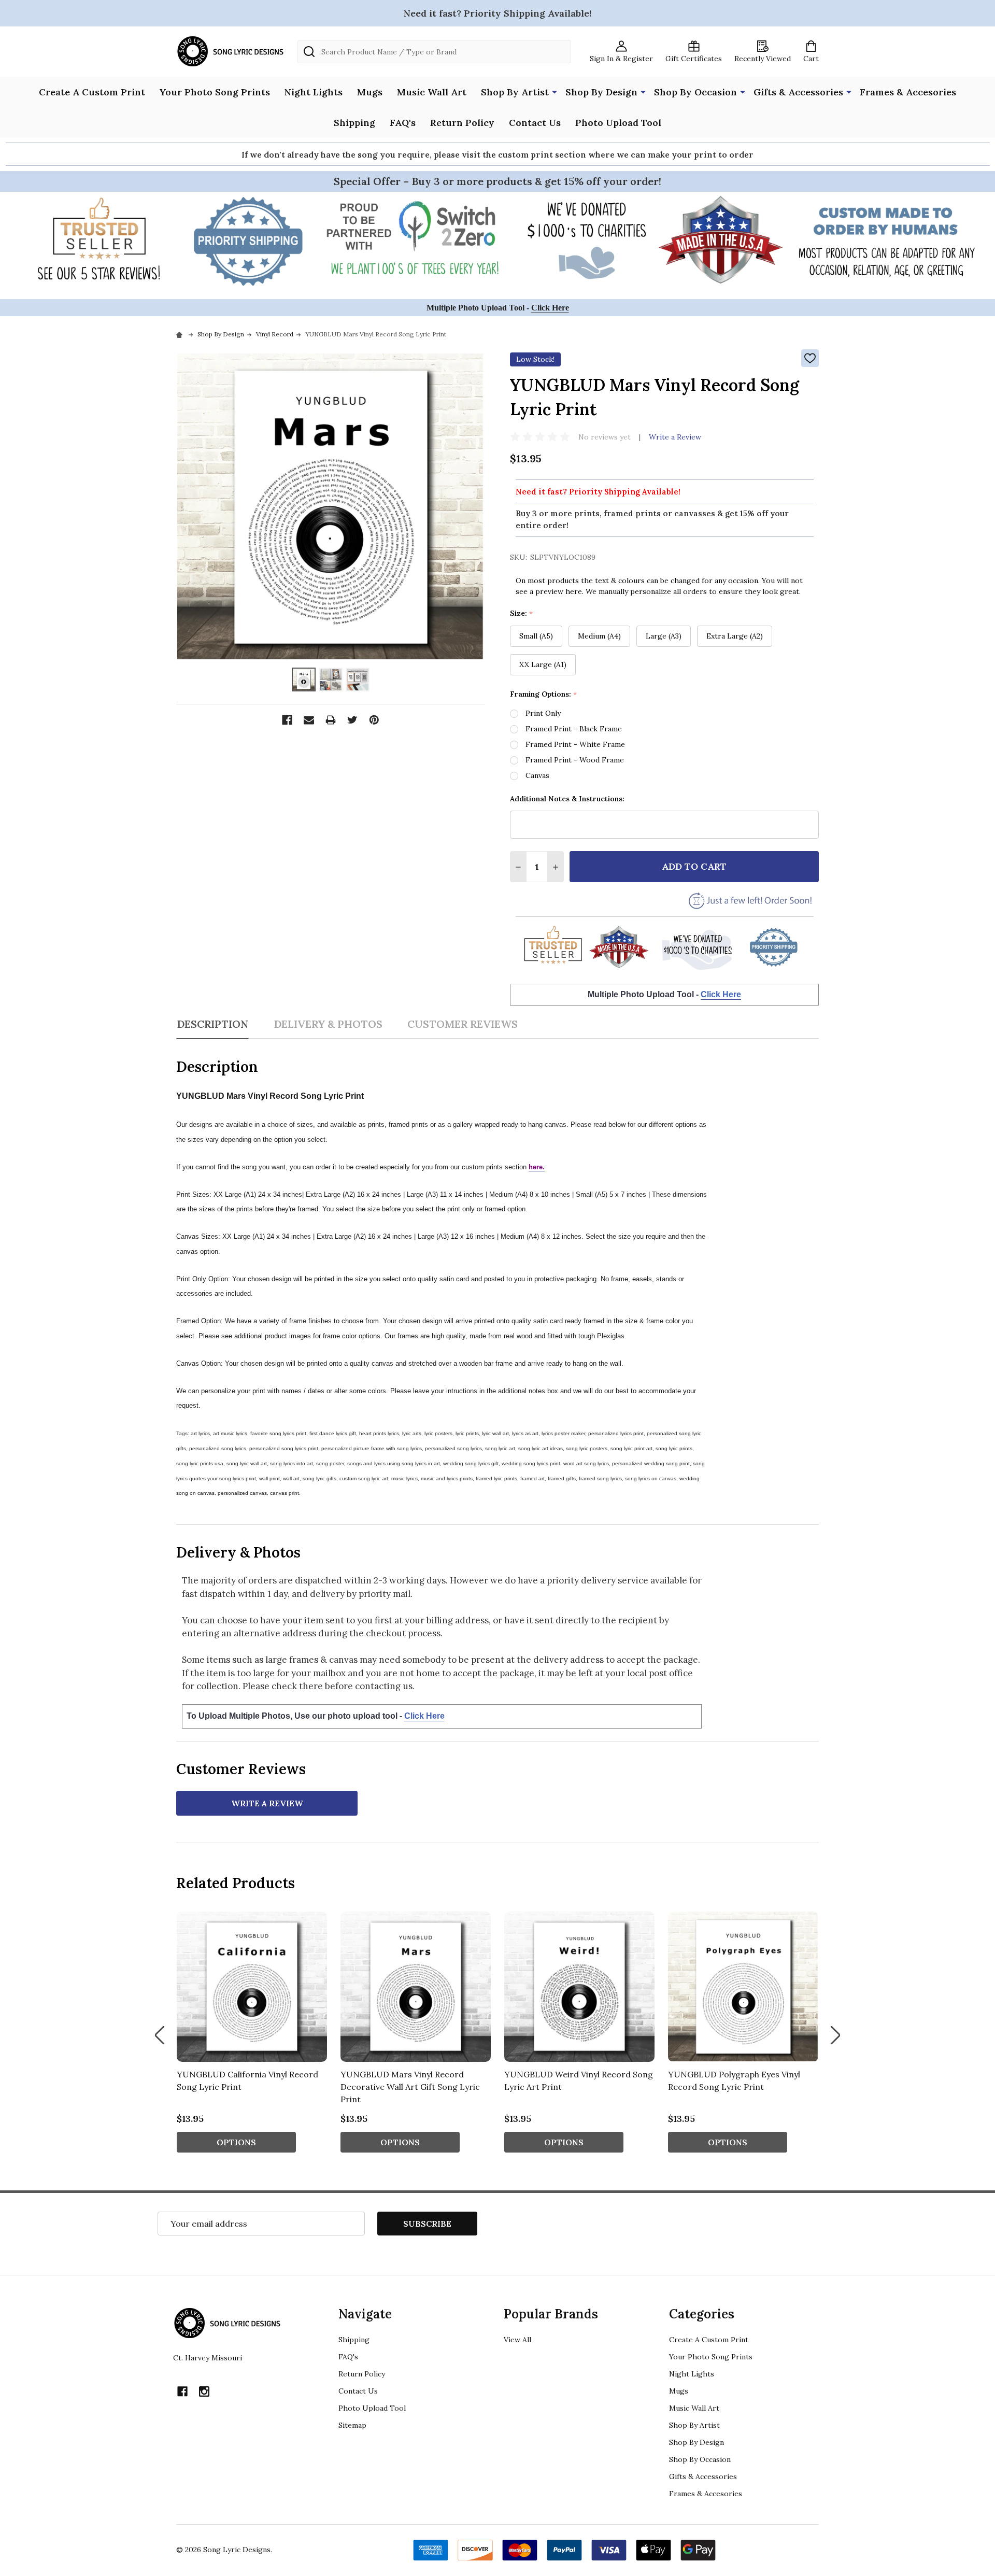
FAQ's (403, 123)
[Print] (331, 720)
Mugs (370, 92)
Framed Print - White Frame (575, 744)
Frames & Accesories (908, 92)
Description (212, 1024)
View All (517, 2340)
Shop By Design (601, 92)
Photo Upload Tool (618, 123)
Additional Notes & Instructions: (567, 799)
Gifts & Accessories (798, 92)
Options (236, 2142)
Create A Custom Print (92, 92)
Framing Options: (544, 694)
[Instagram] (204, 2391)
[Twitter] (352, 720)
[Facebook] (287, 720)
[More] (555, 91)
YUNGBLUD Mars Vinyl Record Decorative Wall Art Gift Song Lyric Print (410, 2087)
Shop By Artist (515, 92)
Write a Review (675, 437)
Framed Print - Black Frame (574, 729)
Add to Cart (694, 866)
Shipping (354, 123)
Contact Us (535, 123)
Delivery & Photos (328, 1024)
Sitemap (352, 2425)
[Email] (309, 720)
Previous (160, 2035)
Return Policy (462, 123)
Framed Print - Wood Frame (575, 760)
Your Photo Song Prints (215, 92)
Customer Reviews (463, 1024)
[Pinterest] (374, 720)
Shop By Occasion (695, 92)
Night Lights (314, 92)
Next (835, 2035)
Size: (522, 613)
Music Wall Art (432, 92)
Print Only (543, 713)
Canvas (537, 775)
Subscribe (427, 2224)
